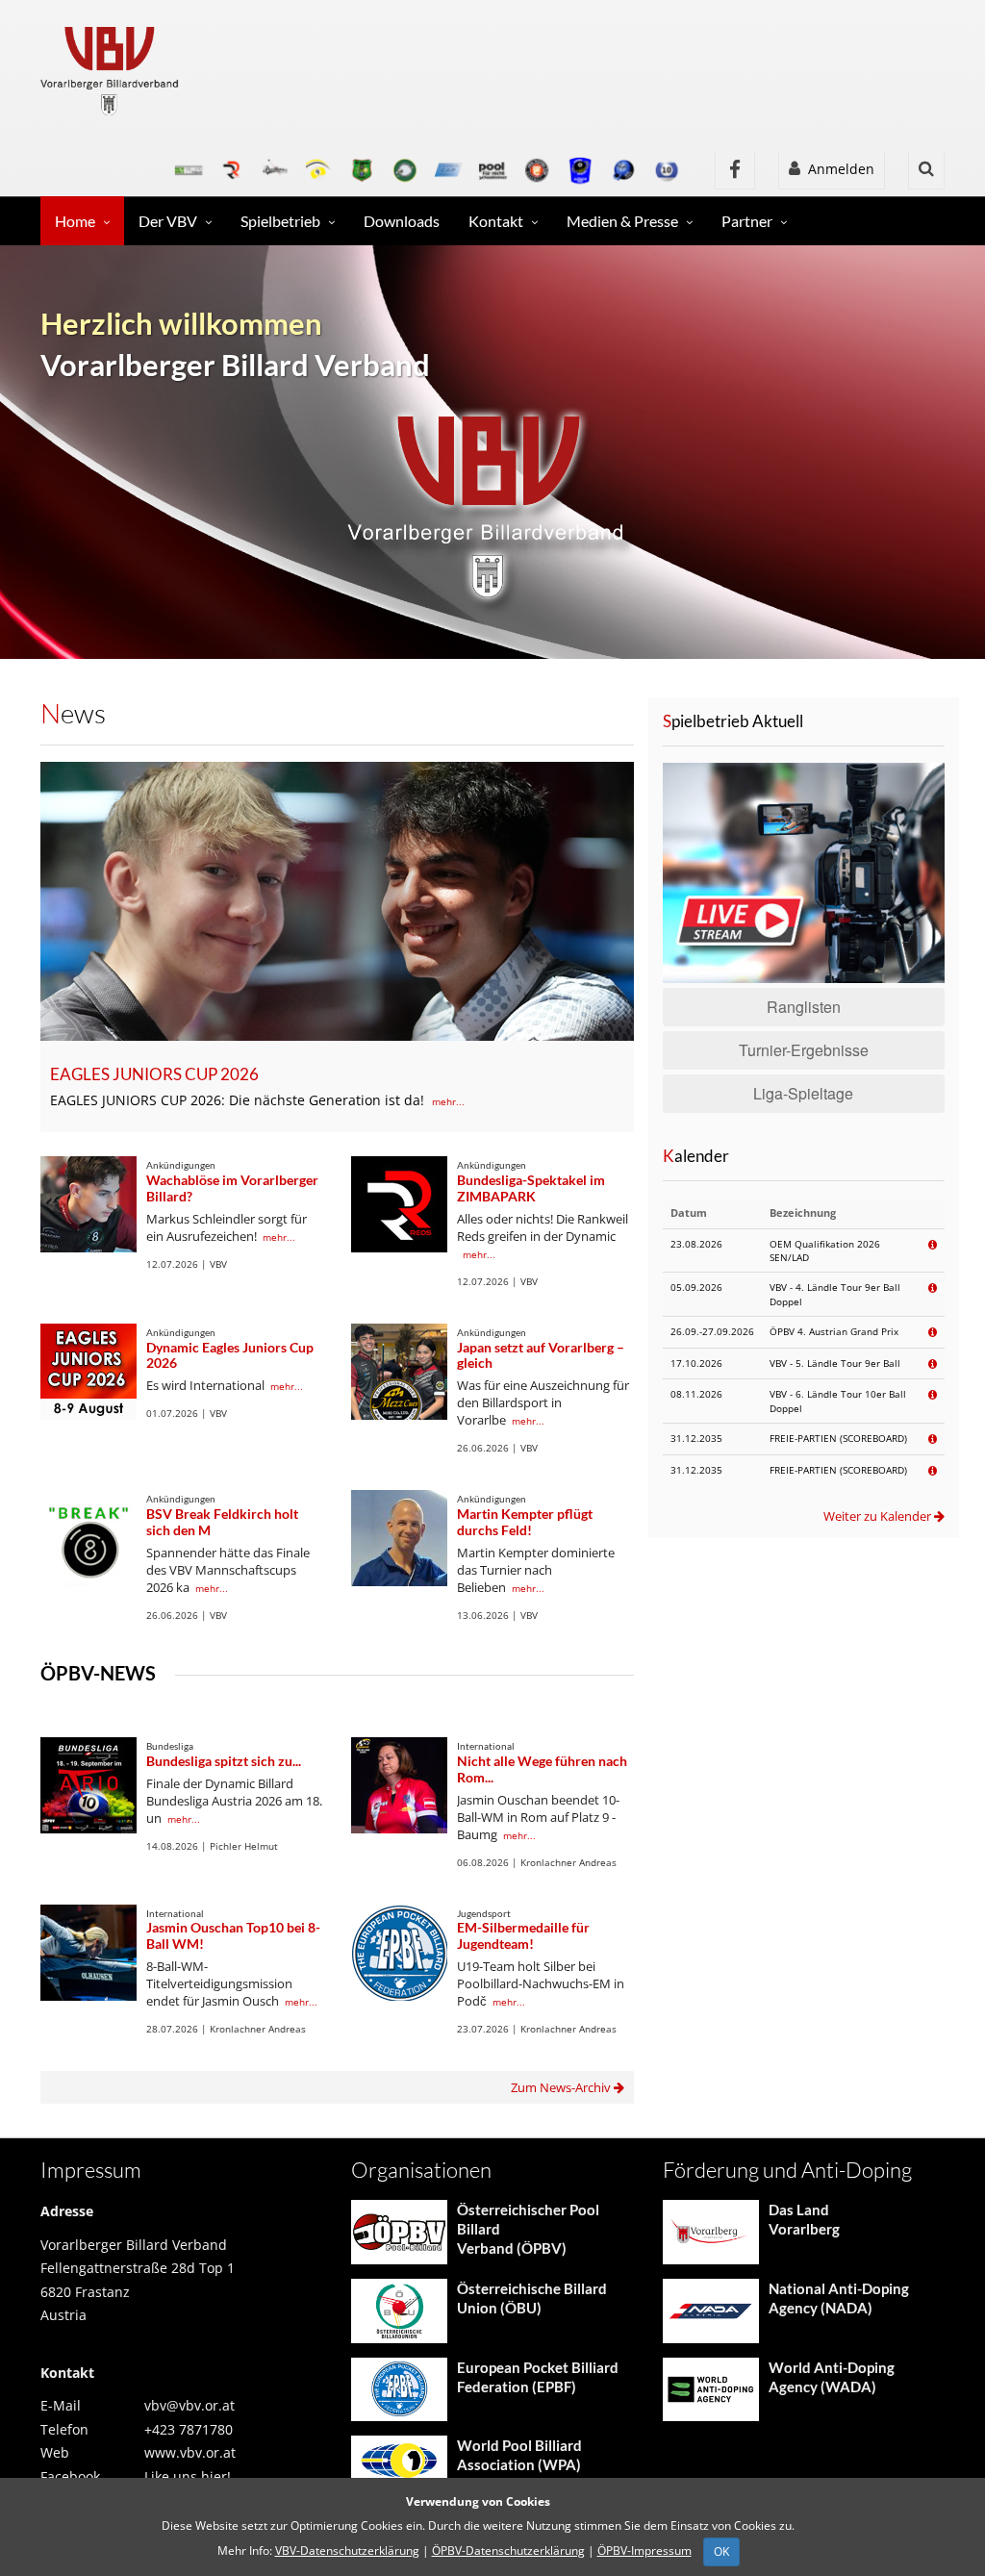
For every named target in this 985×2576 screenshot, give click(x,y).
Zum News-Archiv (562, 2087)
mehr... (448, 1101)
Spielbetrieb (280, 221)
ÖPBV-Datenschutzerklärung (508, 2551)
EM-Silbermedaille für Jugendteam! (523, 1935)
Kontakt (496, 221)
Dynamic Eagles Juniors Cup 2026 (230, 1355)
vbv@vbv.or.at (189, 2405)
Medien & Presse (622, 221)
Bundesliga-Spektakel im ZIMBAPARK (531, 1188)
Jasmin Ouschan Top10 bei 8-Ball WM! (233, 1935)
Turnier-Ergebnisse (804, 1050)
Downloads (402, 221)
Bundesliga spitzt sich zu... (224, 1761)
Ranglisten (804, 1007)
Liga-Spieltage (803, 1093)
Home (75, 221)
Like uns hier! (188, 2476)
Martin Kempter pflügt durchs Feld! (525, 1522)
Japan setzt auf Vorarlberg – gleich (541, 1355)
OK (721, 2551)
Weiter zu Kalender (879, 1516)
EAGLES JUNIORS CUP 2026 (154, 1074)
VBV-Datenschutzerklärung (347, 2551)
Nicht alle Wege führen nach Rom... (542, 1769)
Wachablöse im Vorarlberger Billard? (232, 1188)
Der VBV (168, 221)
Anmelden (837, 169)
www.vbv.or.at (190, 2452)
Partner (747, 221)
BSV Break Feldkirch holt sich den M (222, 1522)
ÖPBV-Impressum (644, 2551)
